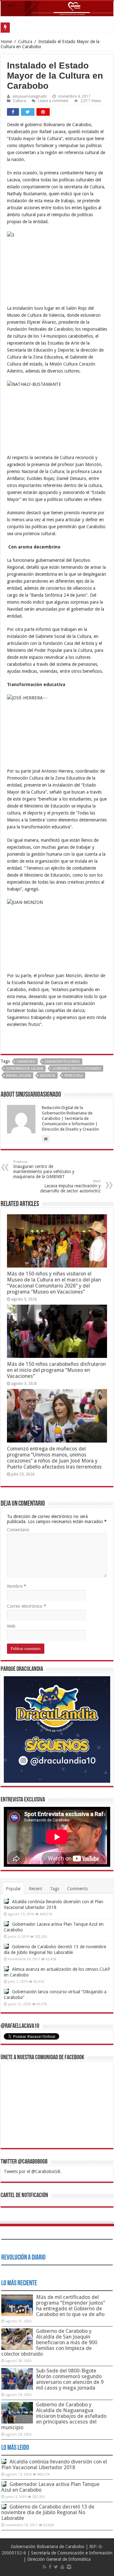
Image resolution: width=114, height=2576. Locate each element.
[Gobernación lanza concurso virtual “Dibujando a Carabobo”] (6, 1991)
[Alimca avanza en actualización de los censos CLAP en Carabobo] (6, 1969)
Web (11, 1626)
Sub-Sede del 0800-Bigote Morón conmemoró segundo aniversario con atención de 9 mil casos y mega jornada (70, 2379)
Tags (55, 1889)
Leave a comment (53, 101)
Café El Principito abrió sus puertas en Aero (52, 27)
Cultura (25, 42)
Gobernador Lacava (25, 1069)
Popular (13, 1889)
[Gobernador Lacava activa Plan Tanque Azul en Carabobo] (6, 1924)
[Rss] (44, 2567)
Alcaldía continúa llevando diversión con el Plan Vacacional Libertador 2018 (54, 2465)
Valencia (48, 1076)
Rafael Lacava (19, 1076)
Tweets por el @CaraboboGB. (33, 2171)
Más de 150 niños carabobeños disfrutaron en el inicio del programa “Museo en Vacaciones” (56, 1370)
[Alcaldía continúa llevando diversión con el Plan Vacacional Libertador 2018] (6, 1901)
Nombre (17, 1586)
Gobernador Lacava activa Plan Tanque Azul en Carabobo (50, 2487)
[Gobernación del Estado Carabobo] (57, 9)
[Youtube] (62, 2567)
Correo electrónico (27, 1606)
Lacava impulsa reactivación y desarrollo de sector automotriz (70, 1186)
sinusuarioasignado (30, 96)
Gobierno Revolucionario (77, 1069)
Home (6, 42)
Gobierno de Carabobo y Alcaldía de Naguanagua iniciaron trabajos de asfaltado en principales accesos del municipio (54, 2416)
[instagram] (69, 2567)
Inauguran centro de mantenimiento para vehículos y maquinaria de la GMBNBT (44, 1169)
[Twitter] (56, 2567)
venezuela (74, 1076)
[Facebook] (50, 2567)
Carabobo (26, 1062)
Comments (77, 1889)
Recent (35, 1889)
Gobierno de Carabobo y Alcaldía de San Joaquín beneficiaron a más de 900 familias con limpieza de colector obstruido (49, 2342)
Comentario (18, 1530)
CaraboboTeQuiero (62, 1062)
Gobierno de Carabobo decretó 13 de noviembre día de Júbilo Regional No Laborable (48, 2512)
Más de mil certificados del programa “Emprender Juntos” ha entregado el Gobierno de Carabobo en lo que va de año (71, 2306)
